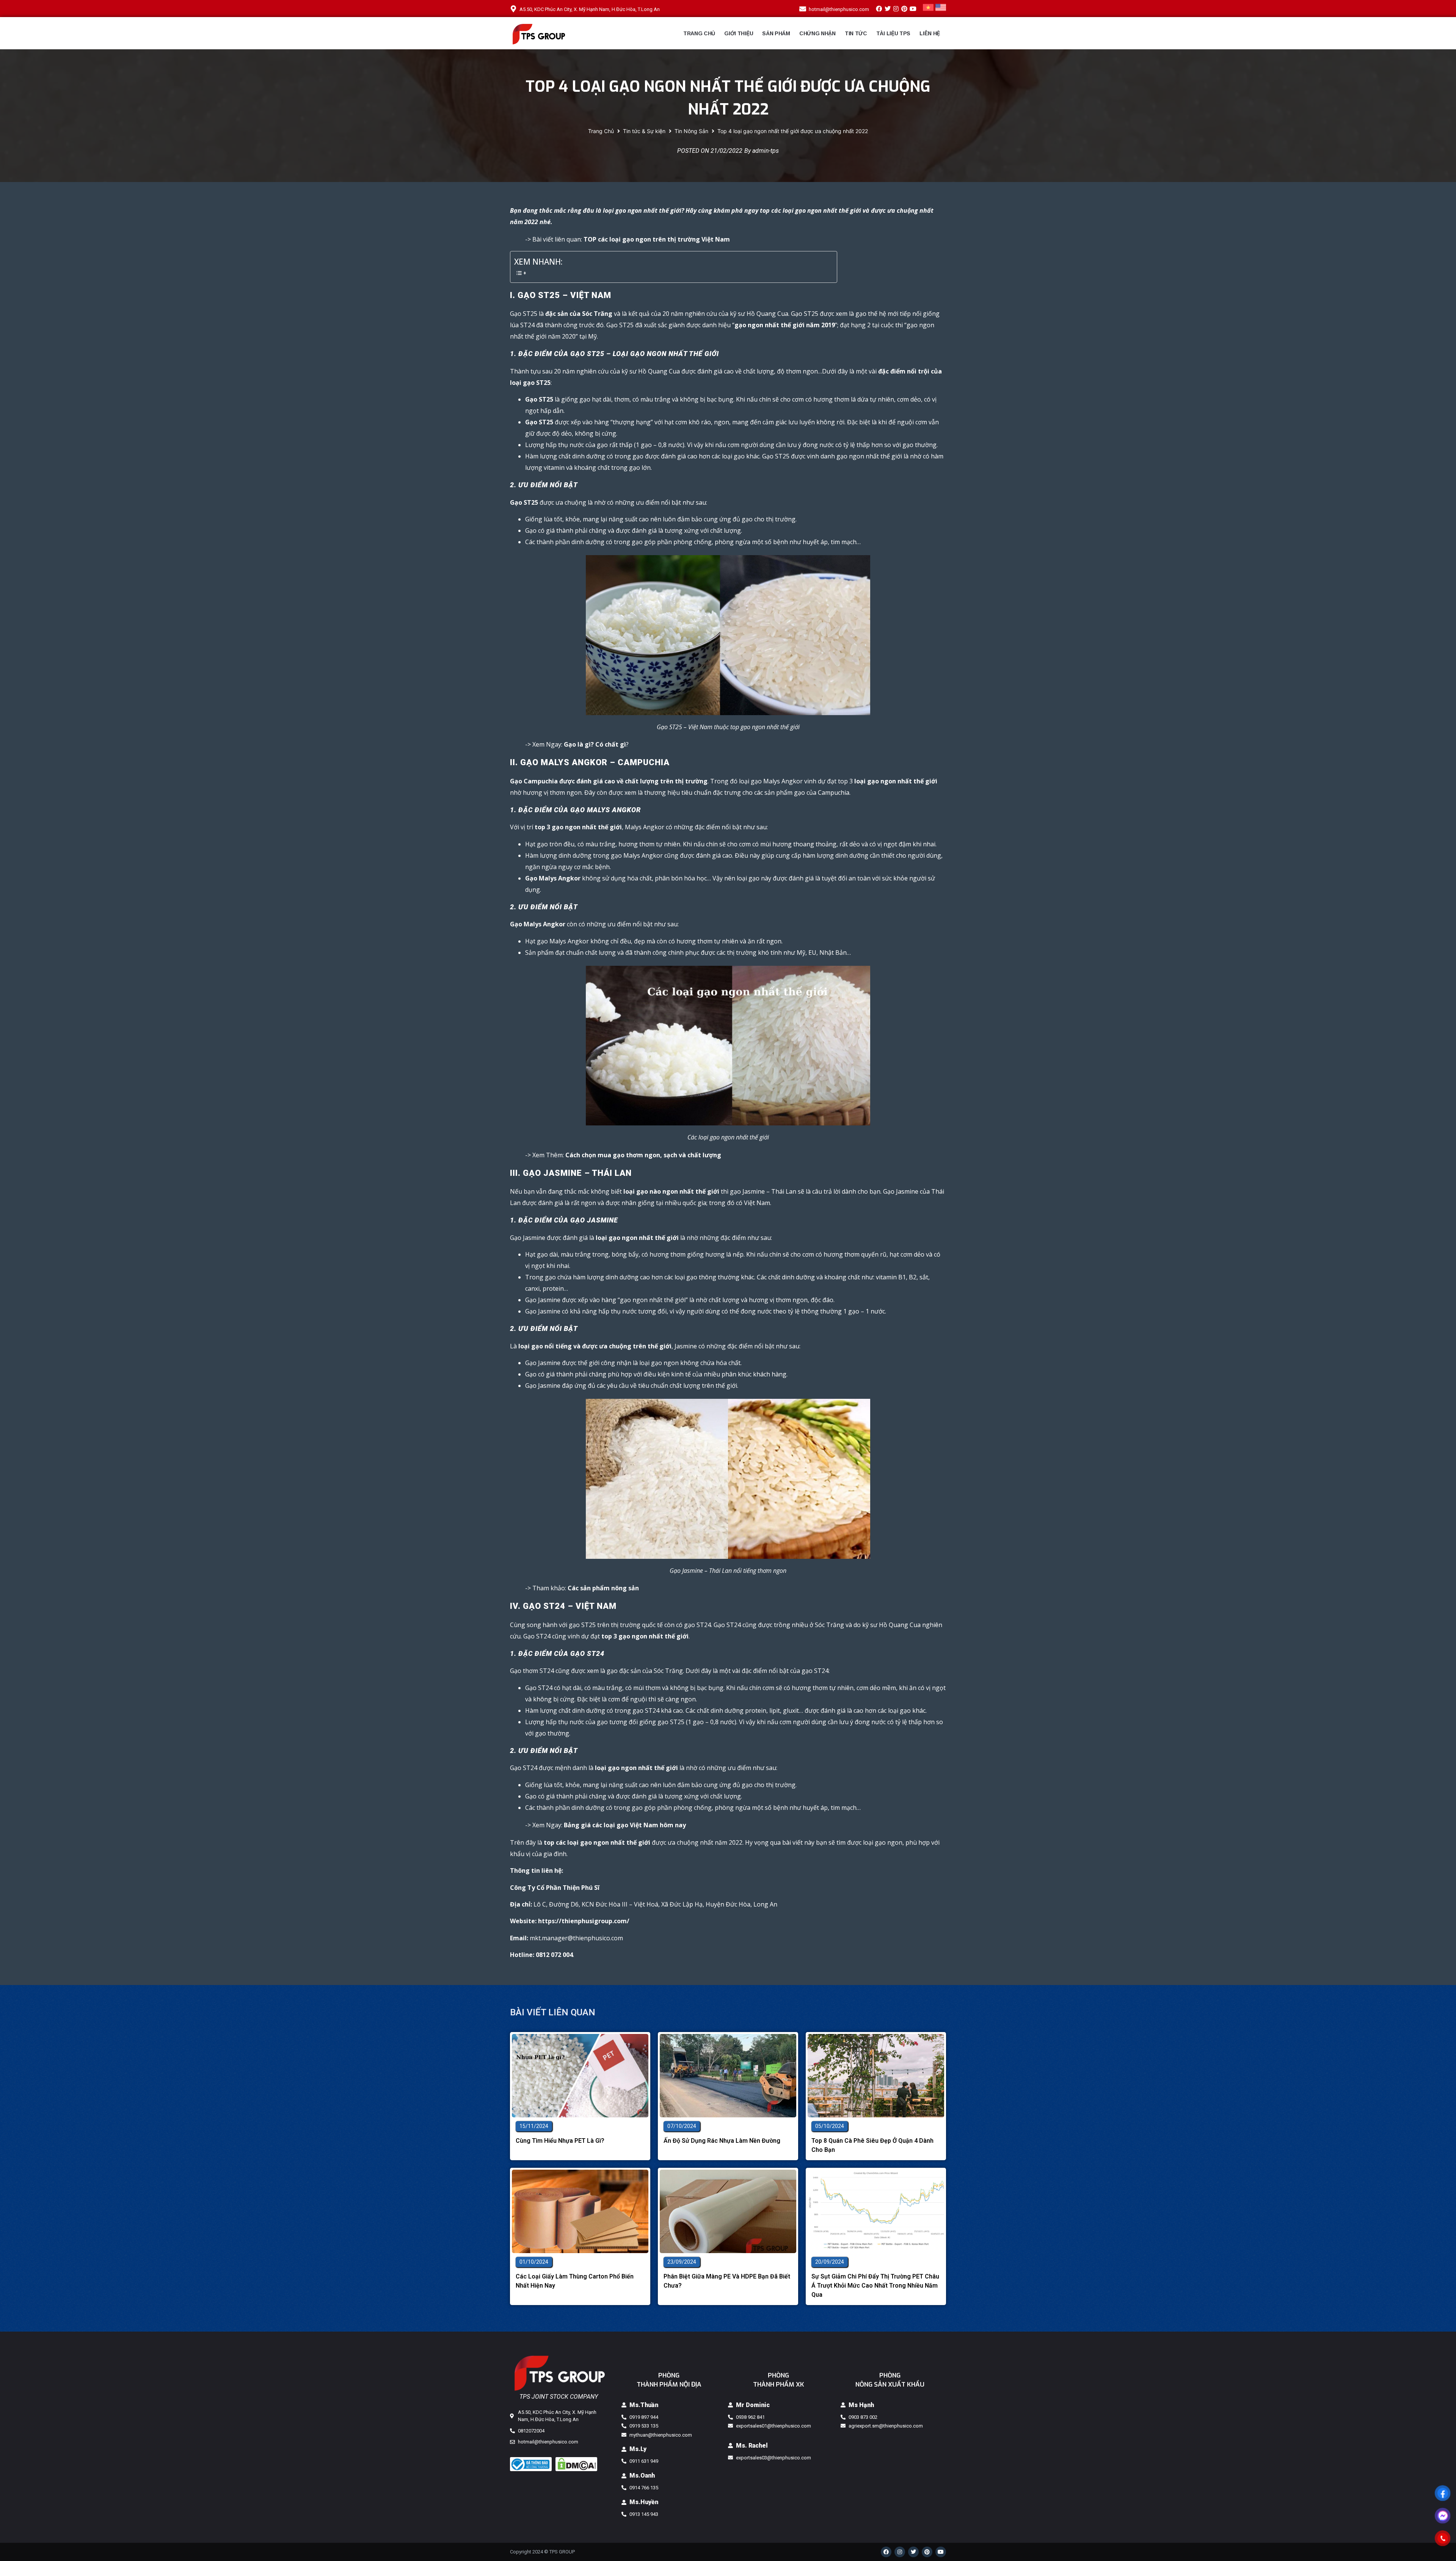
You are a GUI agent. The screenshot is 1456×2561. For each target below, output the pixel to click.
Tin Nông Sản (691, 131)
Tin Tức (856, 33)
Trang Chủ (699, 33)
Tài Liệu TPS (893, 33)
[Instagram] (896, 8)
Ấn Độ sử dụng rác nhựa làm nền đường (722, 2141)
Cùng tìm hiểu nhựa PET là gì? (560, 2141)
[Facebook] (879, 8)
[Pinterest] (904, 8)
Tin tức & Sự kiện (644, 131)
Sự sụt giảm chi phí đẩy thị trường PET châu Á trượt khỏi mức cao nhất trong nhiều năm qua (875, 2286)
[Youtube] (913, 8)
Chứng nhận (817, 33)
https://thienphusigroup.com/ (584, 1921)
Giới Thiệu (739, 33)
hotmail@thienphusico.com (839, 9)
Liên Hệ (930, 33)
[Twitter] (887, 8)
